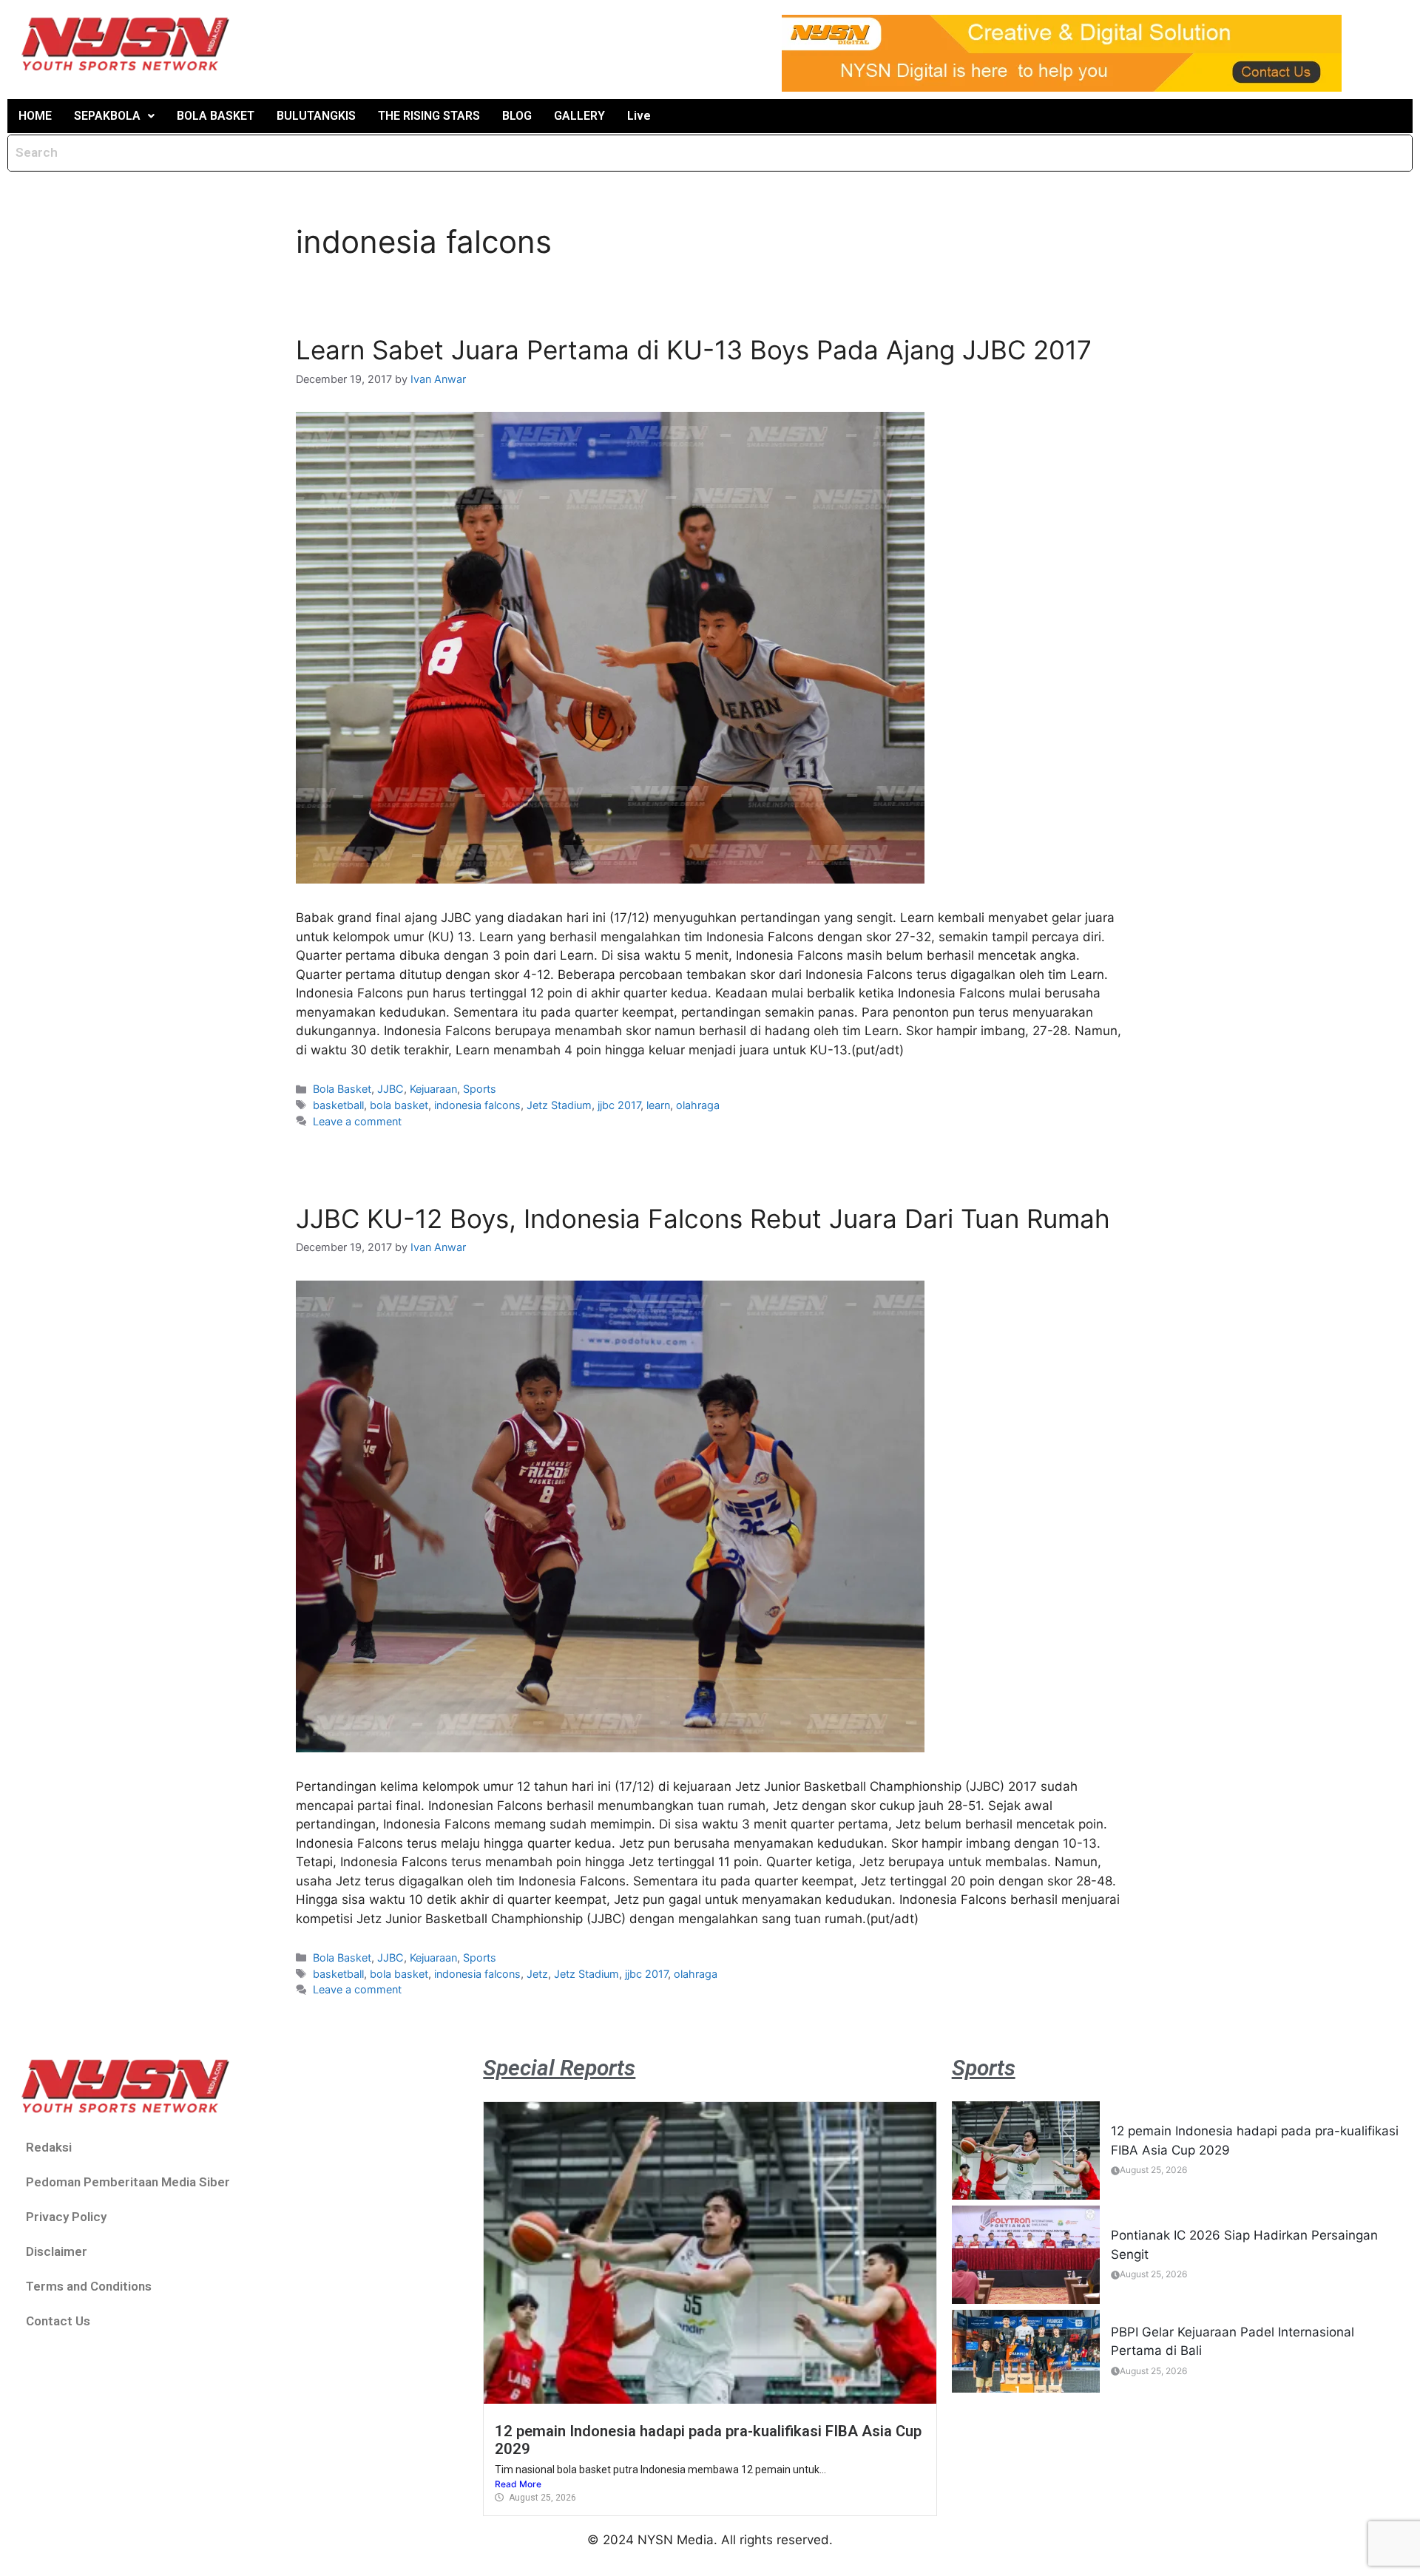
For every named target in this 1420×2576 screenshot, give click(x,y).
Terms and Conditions (89, 2286)
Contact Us (58, 2321)
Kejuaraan (433, 1089)
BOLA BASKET (216, 116)
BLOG (517, 116)
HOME (35, 116)
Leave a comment (357, 1121)
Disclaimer (57, 2251)
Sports (480, 1089)
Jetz (537, 1974)
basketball (338, 1105)
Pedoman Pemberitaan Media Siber (128, 2182)
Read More (518, 2484)
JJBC (390, 1089)
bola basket (399, 1105)
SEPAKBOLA (107, 116)
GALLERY (579, 116)
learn (658, 1105)
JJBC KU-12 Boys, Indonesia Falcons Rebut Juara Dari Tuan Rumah (703, 1218)
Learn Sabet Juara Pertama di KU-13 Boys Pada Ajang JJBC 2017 (694, 350)
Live (639, 116)
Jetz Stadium (559, 1105)
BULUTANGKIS (316, 116)
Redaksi (49, 2147)
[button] (114, 116)
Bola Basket (342, 1089)
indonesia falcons (477, 1105)
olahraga (698, 1105)
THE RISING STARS (429, 116)
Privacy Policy (66, 2217)
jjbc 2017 (619, 1105)
